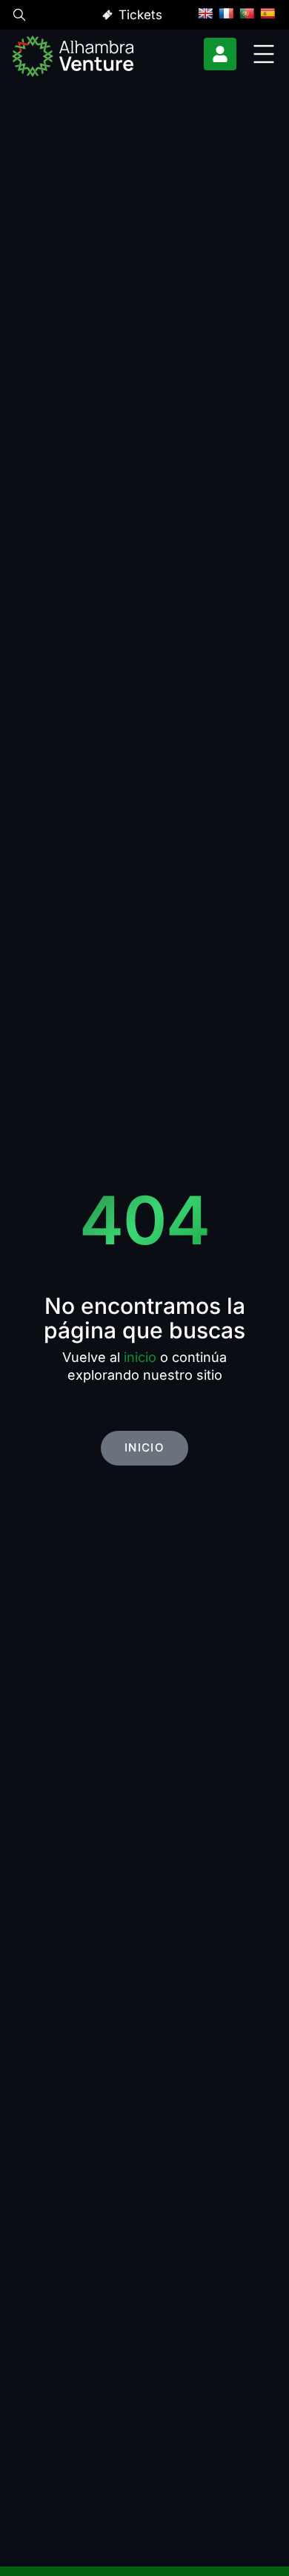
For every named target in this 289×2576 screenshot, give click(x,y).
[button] (19, 17)
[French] (226, 13)
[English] (205, 13)
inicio (140, 1357)
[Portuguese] (247, 13)
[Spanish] (268, 13)
